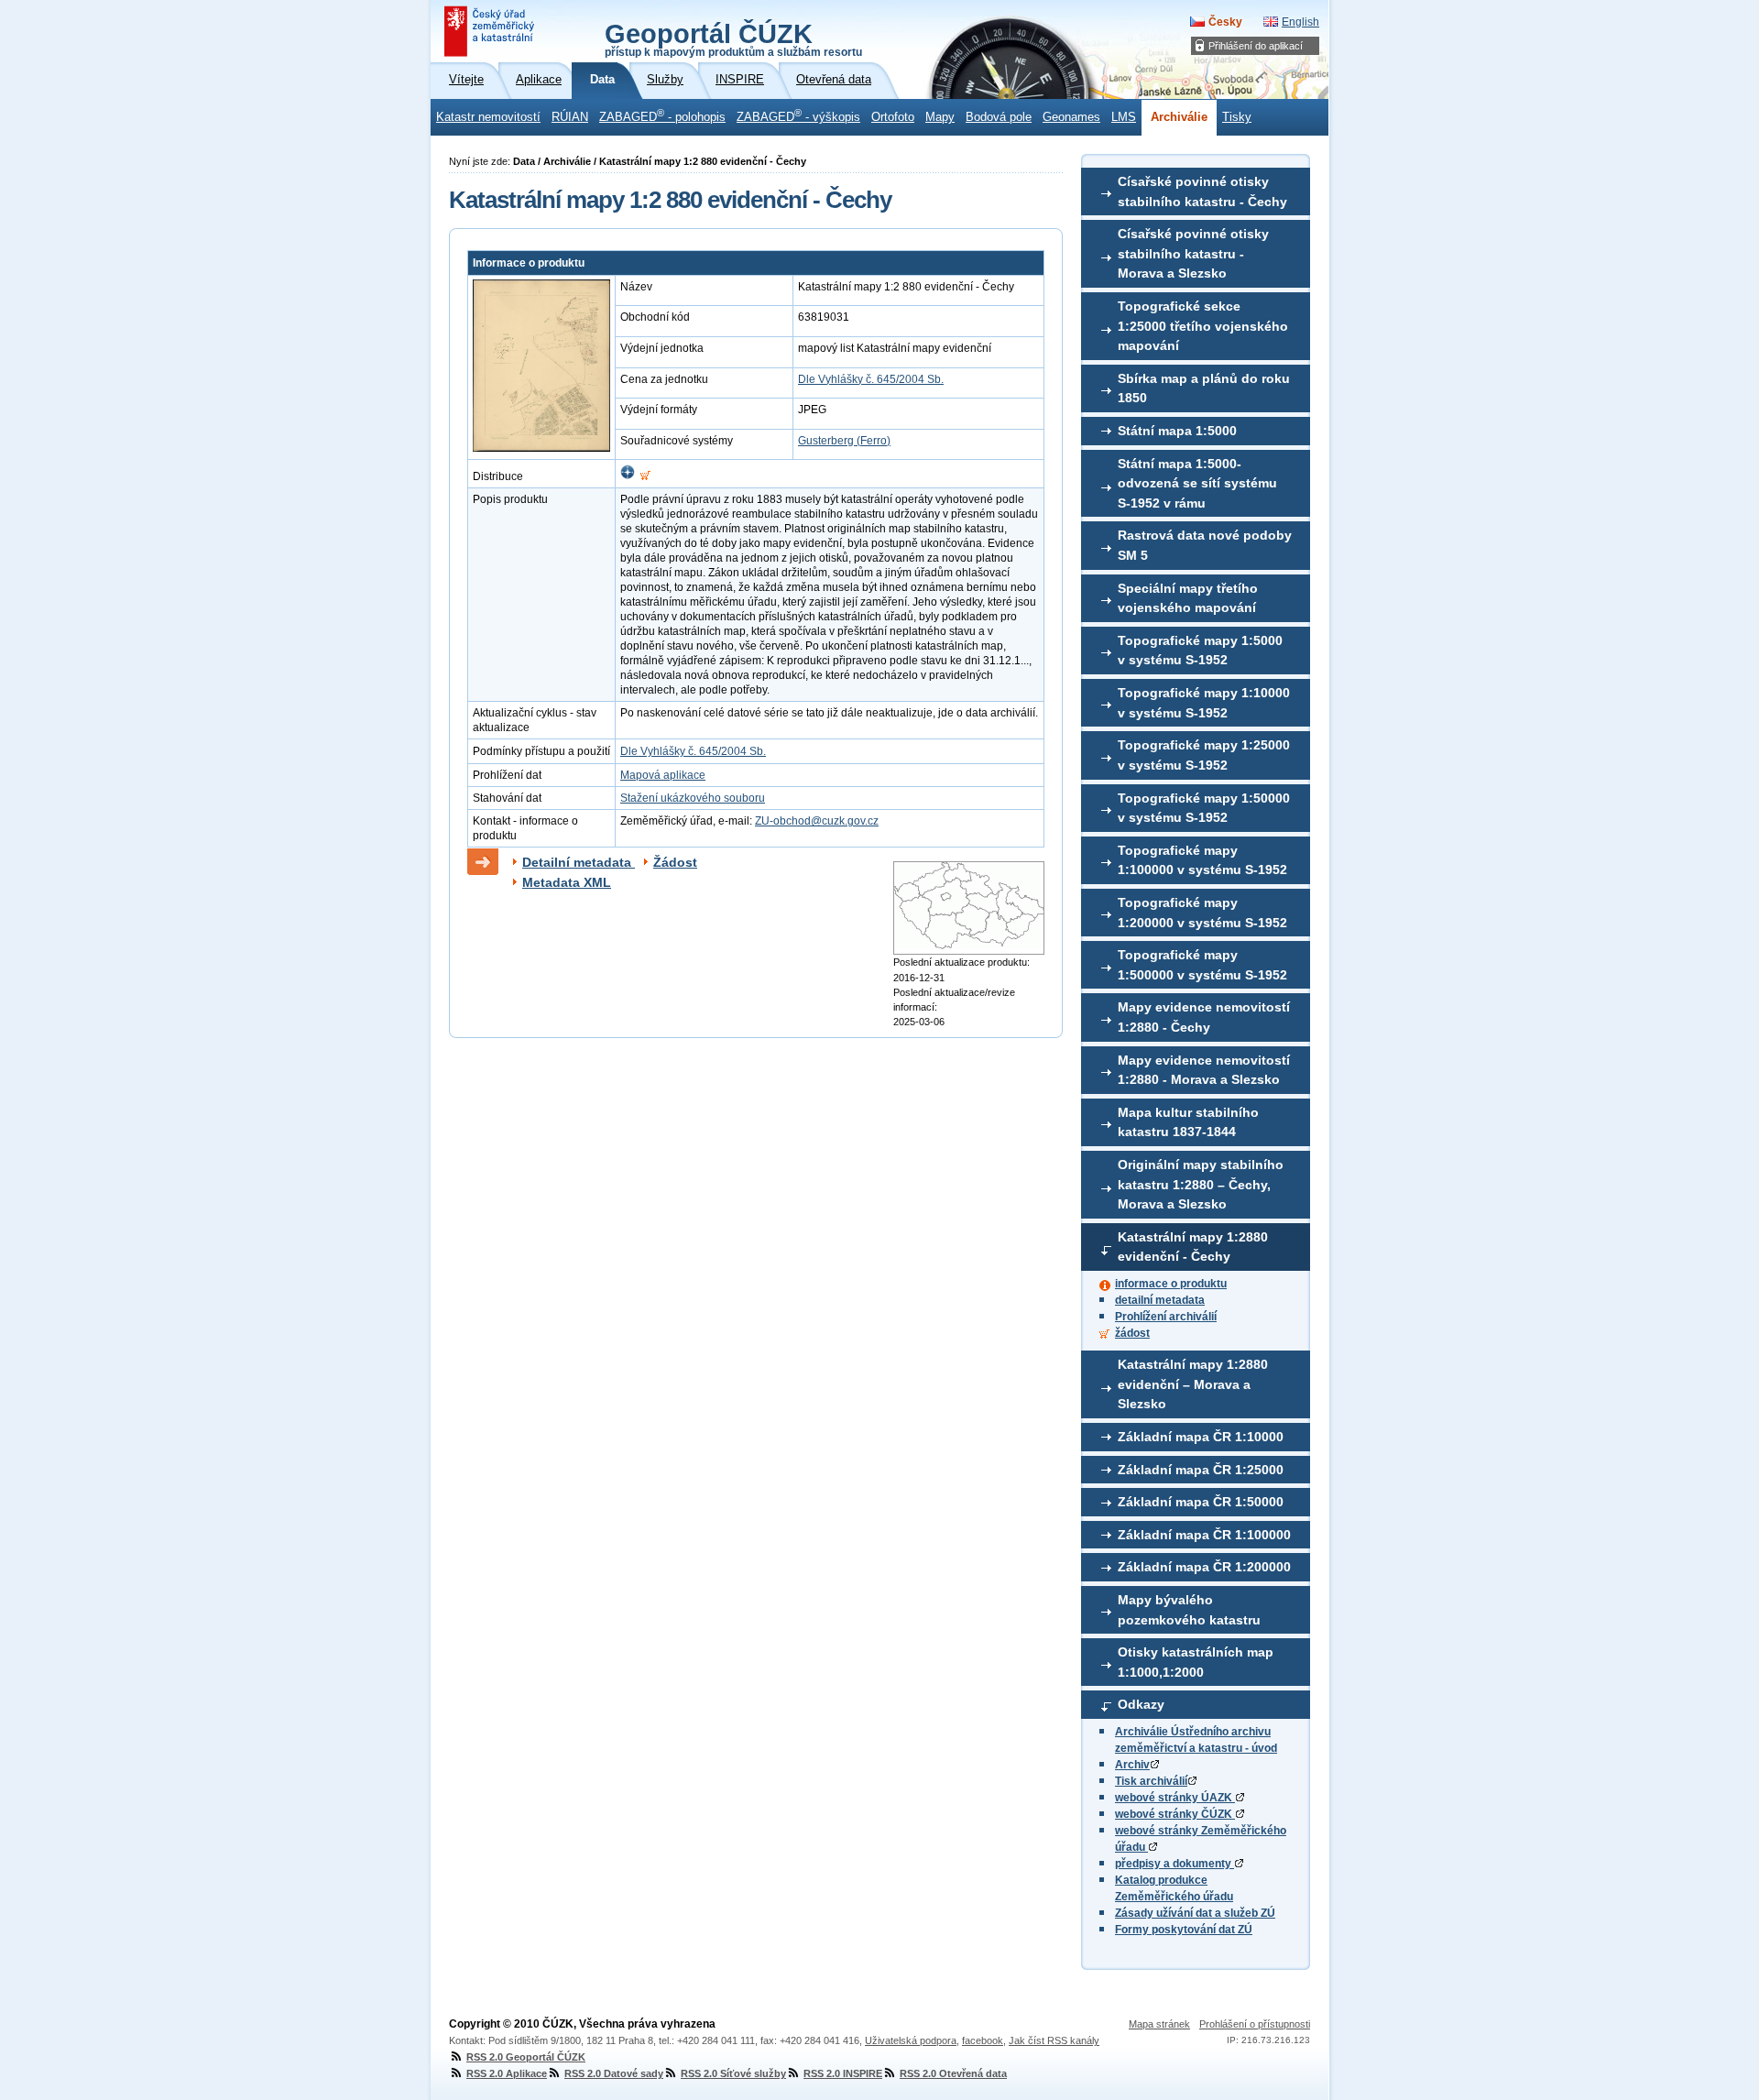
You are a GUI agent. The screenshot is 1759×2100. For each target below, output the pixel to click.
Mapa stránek (1159, 2024)
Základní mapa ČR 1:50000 (1201, 1502)
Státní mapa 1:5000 (1177, 431)
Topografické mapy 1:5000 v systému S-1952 (1200, 651)
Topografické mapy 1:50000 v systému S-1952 (1204, 808)
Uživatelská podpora (911, 2040)
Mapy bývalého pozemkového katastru (1189, 1610)
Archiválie (1179, 117)
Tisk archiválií (1151, 1781)
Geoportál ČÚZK (733, 38)
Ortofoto (893, 117)
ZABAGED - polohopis (662, 115)
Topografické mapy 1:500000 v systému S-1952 (1202, 965)
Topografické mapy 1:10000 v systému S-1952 (1204, 703)
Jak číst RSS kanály (1054, 2040)
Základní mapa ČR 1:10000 (1201, 1437)
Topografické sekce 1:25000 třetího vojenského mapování (1203, 326)
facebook (983, 2040)
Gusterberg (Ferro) (844, 441)
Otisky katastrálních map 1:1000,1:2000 (1196, 1662)
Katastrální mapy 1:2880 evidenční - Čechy (1193, 1247)
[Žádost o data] (645, 476)
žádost (1132, 1333)
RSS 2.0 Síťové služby (733, 2073)
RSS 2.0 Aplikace (507, 2073)
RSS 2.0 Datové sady (614, 2073)
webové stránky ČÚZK (1175, 1814)
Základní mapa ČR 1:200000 (1204, 1567)
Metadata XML (567, 882)
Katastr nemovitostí (488, 117)
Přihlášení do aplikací (1256, 46)
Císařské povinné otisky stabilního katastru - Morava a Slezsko (1193, 253)
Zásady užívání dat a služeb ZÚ (1195, 1913)
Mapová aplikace (663, 775)
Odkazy (1141, 1704)
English (1300, 22)
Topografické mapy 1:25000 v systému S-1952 (1204, 755)
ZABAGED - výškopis (798, 115)
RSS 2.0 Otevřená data (953, 2073)
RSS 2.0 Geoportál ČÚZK (526, 2057)
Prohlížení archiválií (1166, 1317)
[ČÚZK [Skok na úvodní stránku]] (491, 31)
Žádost (675, 862)
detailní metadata (1160, 1300)
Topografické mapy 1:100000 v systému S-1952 (1202, 860)
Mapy (940, 117)
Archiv (1132, 1765)
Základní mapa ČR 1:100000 (1204, 1535)
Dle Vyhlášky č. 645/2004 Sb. (871, 379)
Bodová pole (999, 117)
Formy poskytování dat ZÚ (1184, 1930)
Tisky (1237, 117)
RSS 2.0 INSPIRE (843, 2073)
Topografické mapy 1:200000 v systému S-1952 (1202, 913)
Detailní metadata (579, 862)
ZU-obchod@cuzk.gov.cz (817, 821)
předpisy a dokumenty (1174, 1864)
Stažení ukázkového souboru (693, 798)
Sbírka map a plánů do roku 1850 (1204, 388)
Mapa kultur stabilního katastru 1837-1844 (1188, 1122)
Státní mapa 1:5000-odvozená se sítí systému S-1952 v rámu (1197, 483)
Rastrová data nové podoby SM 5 (1205, 545)
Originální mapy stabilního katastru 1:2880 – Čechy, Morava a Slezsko (1201, 1184)
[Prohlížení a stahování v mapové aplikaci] (628, 476)
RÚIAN (570, 117)
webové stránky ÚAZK (1175, 1798)
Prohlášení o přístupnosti (1255, 2024)
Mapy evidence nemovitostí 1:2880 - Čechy (1204, 1017)
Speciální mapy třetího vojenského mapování (1188, 598)
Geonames (1071, 117)
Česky (1225, 22)
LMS (1124, 117)
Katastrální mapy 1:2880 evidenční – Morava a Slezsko (1193, 1384)
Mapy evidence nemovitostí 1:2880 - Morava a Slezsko (1204, 1070)
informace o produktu (1171, 1284)
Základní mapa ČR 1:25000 (1201, 1470)
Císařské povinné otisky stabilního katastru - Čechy (1202, 191)
